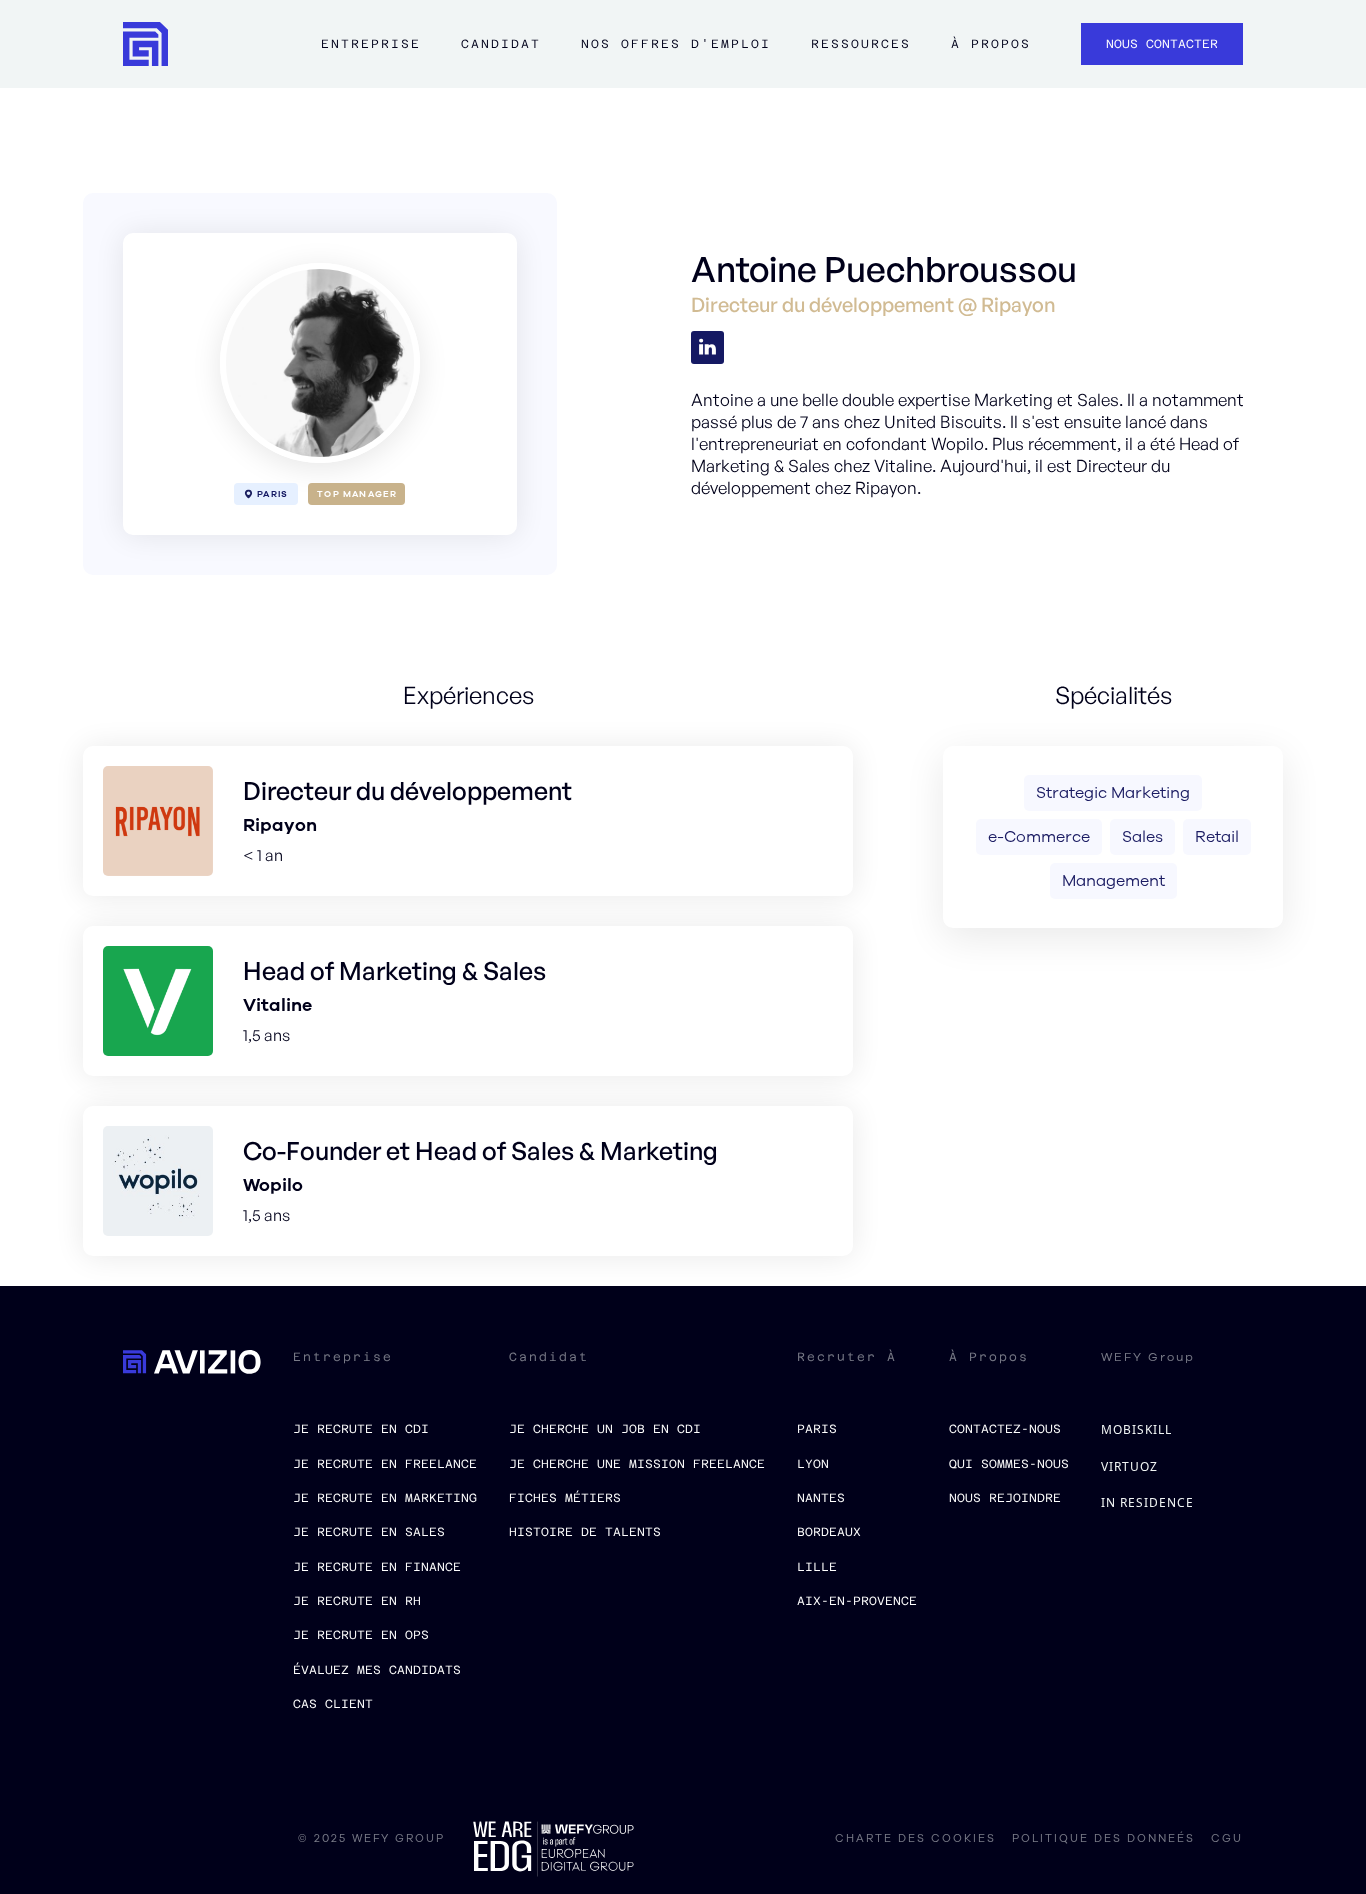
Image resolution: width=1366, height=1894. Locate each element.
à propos (991, 44)
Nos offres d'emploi (676, 44)
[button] (371, 54)
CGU (1227, 1839)
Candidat (501, 44)
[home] (145, 44)
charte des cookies (915, 1839)
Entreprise (371, 44)
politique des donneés (1103, 1839)
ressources (861, 44)
